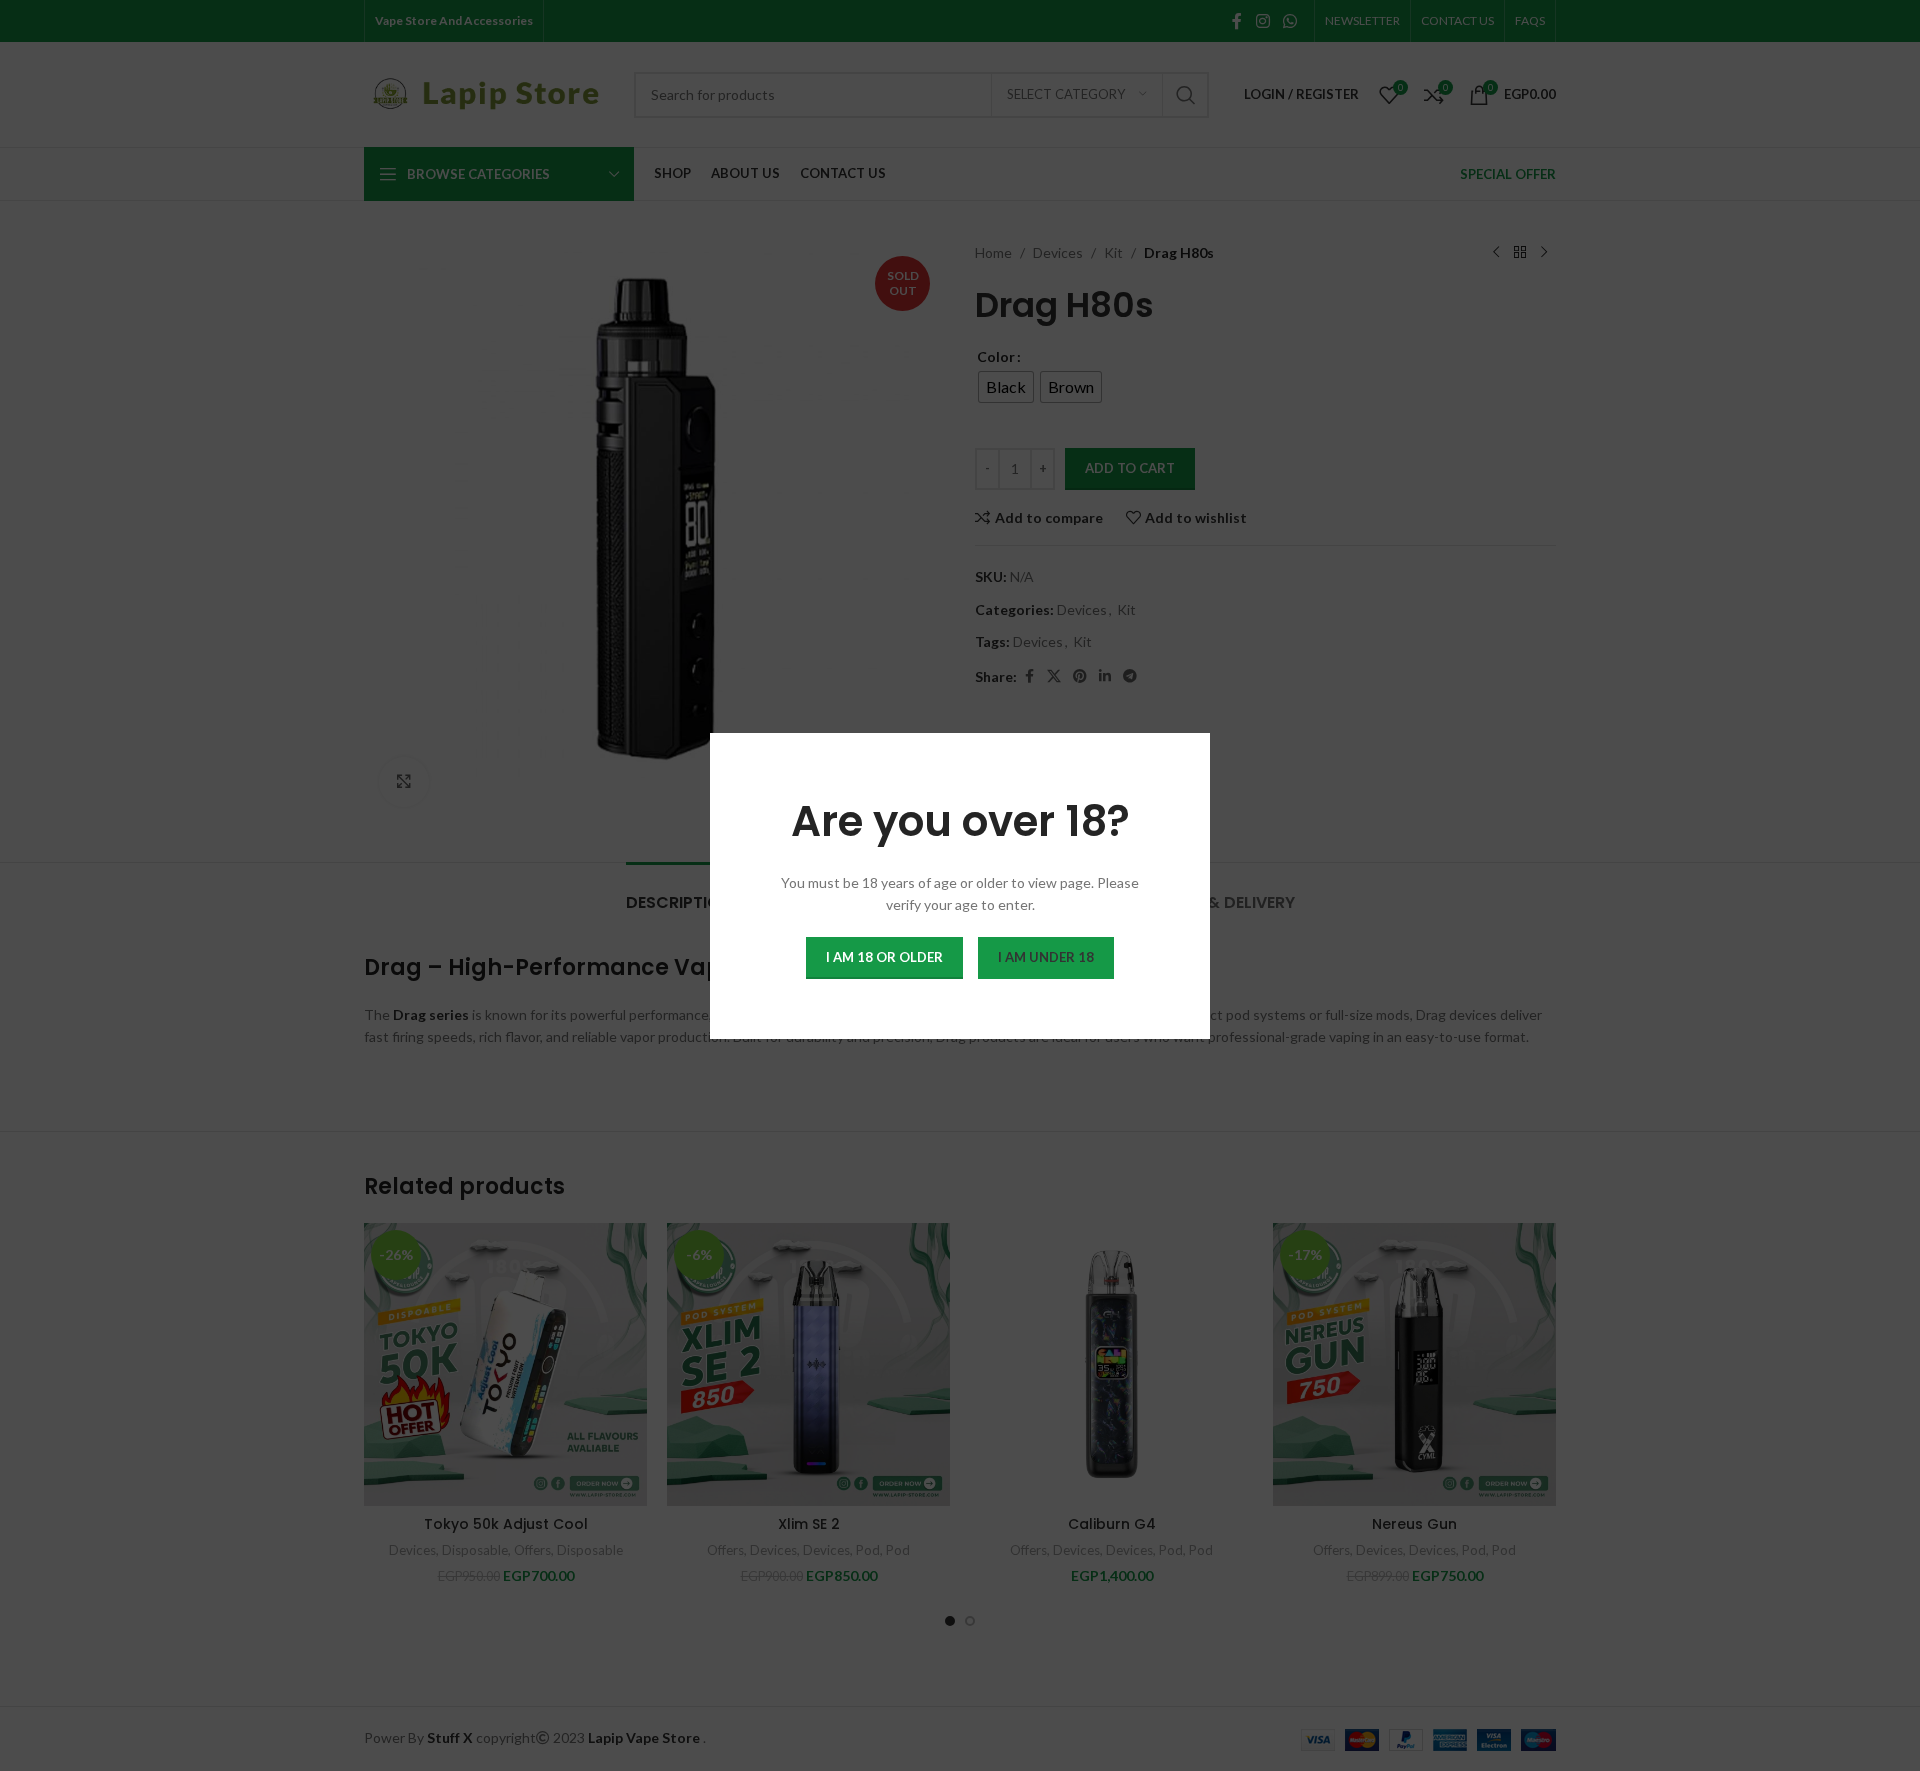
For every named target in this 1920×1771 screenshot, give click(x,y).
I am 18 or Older (884, 956)
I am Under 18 (1046, 956)
